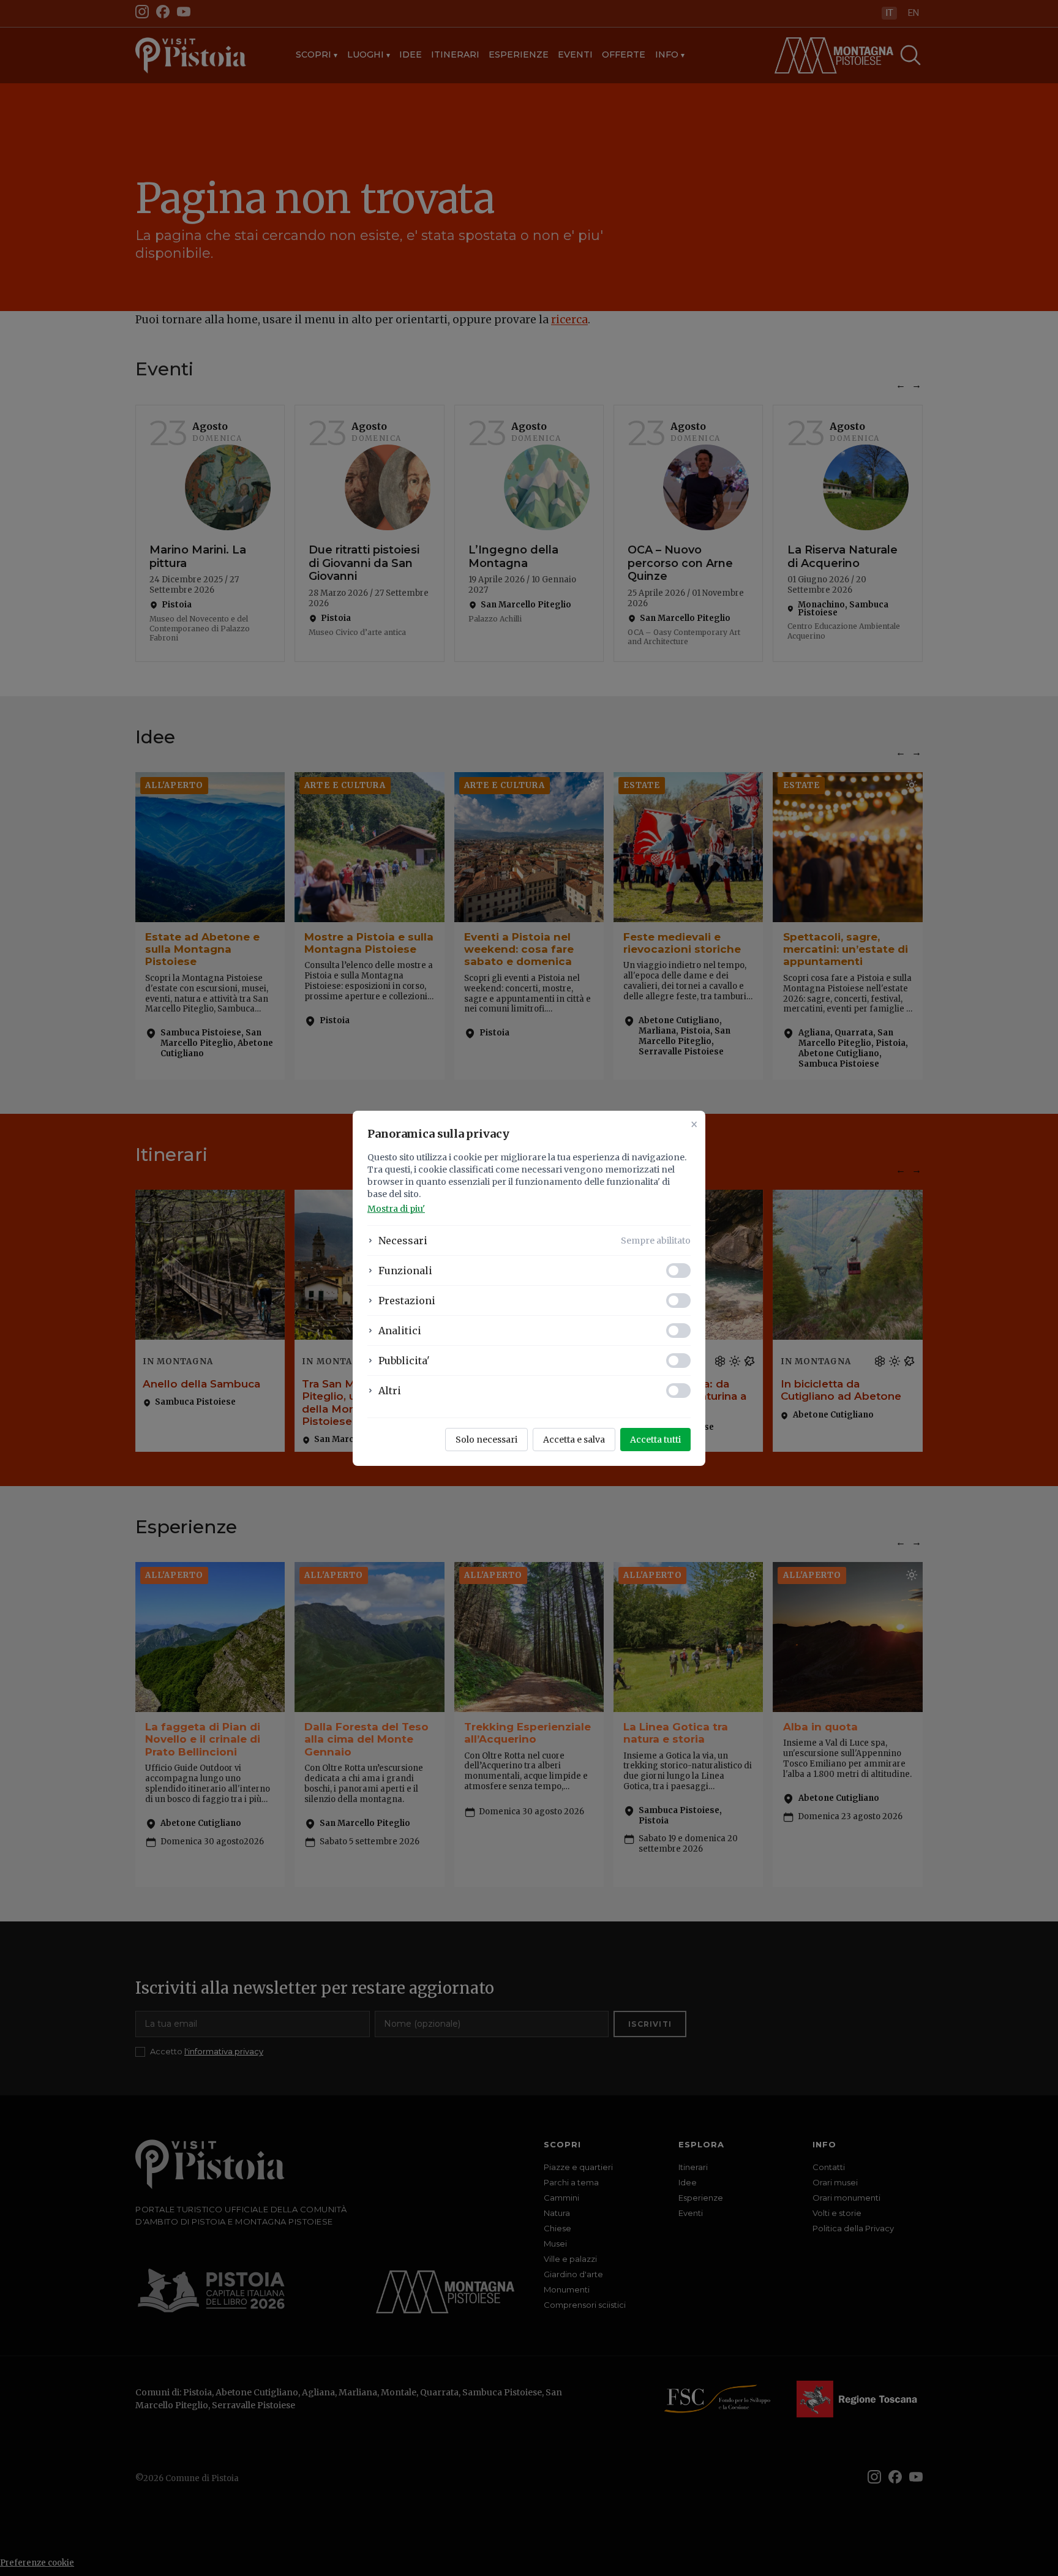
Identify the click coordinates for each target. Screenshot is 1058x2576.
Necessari (403, 1241)
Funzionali (405, 1271)
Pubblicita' (404, 1361)
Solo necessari (486, 1440)
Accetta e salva (574, 1440)
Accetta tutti (655, 1440)
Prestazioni (407, 1301)
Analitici (400, 1331)
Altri (390, 1391)
